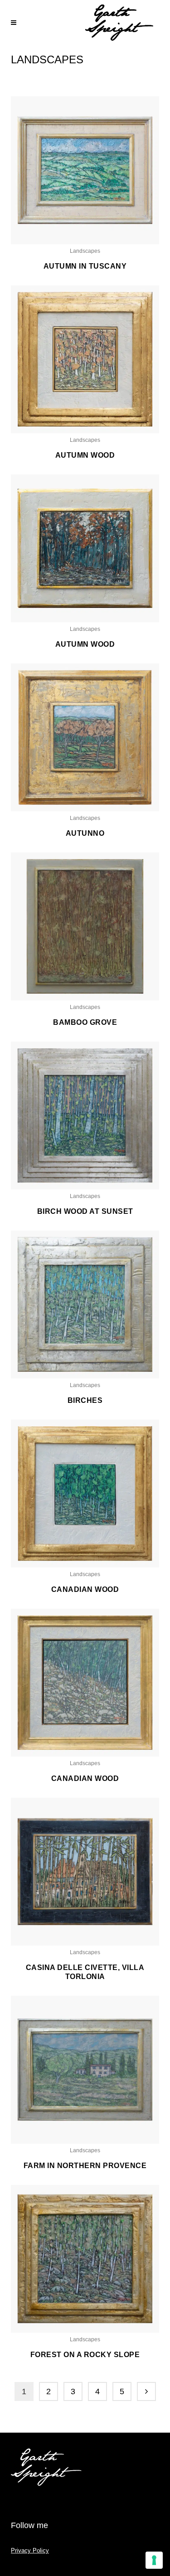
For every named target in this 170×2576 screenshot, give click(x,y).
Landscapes (85, 251)
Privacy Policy (30, 2550)
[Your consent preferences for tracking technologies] (154, 2560)
